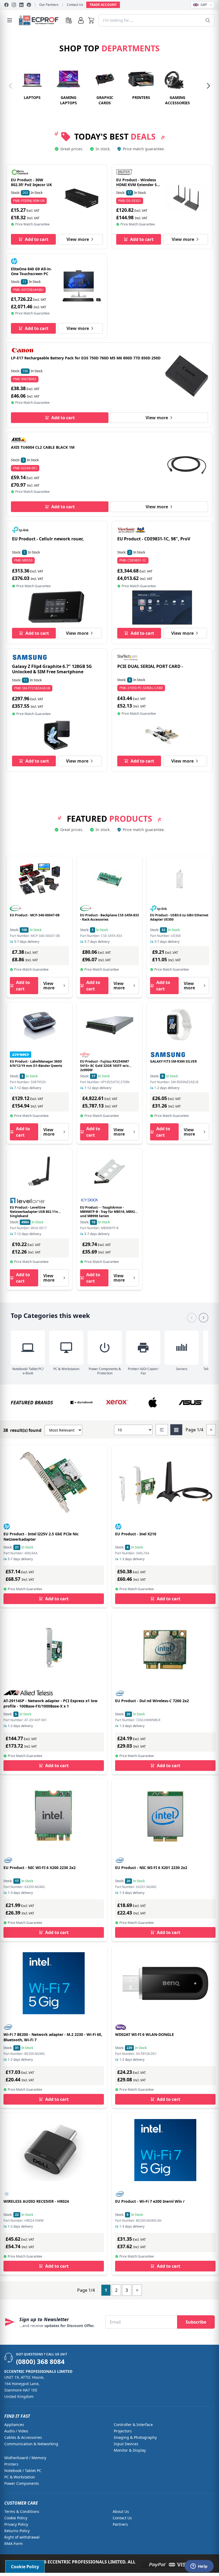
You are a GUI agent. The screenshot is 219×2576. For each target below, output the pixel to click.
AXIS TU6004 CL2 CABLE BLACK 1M (43, 447)
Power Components (22, 2483)
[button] (91, 20)
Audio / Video (16, 2431)
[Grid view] (176, 1430)
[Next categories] (204, 1318)
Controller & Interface (133, 2425)
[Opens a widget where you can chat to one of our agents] (199, 2567)
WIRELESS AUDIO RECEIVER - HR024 (36, 2201)
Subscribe (196, 2322)
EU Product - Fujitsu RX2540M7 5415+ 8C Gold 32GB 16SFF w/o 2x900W (105, 1066)
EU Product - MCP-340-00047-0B (35, 915)
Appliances (14, 2425)
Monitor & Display (130, 2450)
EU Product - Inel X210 (136, 1534)
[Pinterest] (29, 5)
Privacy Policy (16, 2524)
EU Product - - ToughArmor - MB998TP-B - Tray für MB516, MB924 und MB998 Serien (108, 1212)
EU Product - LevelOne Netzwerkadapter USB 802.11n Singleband (34, 1212)
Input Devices (126, 2444)
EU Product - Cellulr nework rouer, (48, 539)
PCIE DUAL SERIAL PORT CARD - (150, 666)
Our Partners (49, 5)
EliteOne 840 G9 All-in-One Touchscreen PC (31, 271)
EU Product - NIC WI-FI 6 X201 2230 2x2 (151, 1868)
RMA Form (13, 2544)
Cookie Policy (16, 2518)
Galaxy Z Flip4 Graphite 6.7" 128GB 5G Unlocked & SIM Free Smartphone (52, 669)
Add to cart (37, 239)
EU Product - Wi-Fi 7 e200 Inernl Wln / (150, 2201)
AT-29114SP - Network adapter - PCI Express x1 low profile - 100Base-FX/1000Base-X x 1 (50, 1703)
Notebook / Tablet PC (23, 2471)
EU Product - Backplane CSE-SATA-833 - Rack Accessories (109, 917)
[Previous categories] (192, 1318)
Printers (11, 2464)
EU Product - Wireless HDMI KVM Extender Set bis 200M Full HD (138, 184)
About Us (121, 2511)
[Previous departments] (11, 86)
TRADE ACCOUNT (103, 5)
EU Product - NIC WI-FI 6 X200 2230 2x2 (40, 1868)
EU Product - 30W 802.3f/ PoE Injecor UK (31, 182)
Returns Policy (17, 2531)
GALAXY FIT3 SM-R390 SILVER (173, 1061)
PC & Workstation (20, 2477)
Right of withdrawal (22, 2537)
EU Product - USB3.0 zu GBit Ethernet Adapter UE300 (179, 917)
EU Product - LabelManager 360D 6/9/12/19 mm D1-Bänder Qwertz (36, 1064)
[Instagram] (14, 5)
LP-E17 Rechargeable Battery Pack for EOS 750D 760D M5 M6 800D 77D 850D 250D (86, 358)
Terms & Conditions (22, 2511)
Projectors (123, 2431)
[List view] (162, 1430)
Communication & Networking (31, 2444)
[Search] (208, 20)
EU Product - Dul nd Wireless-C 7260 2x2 (152, 1701)
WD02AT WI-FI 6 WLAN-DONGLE (144, 2034)
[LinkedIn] (21, 5)
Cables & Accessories (23, 2437)
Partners (120, 2524)
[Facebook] (6, 5)
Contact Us (75, 5)
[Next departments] (208, 86)
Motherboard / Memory (25, 2458)
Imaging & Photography (135, 2437)
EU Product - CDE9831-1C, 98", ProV (154, 539)
